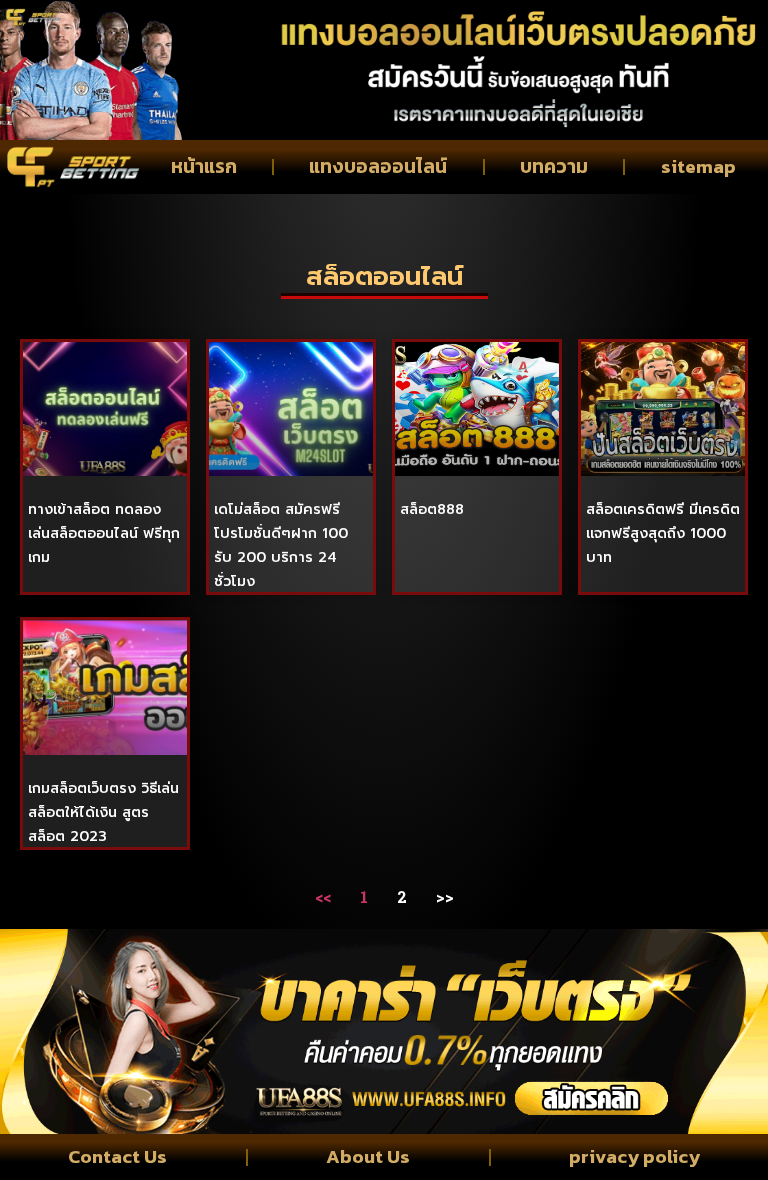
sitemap (698, 166)
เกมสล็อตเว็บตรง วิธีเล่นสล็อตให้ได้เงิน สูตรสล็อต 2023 (103, 812)
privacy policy (634, 1156)
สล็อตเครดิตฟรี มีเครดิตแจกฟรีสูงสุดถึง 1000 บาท (663, 533)
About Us (368, 1156)
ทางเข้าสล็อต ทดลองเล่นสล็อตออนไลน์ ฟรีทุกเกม (104, 533)
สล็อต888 (432, 509)
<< (323, 896)
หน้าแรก (204, 166)
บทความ (554, 166)
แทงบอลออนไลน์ (378, 166)
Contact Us (117, 1156)
